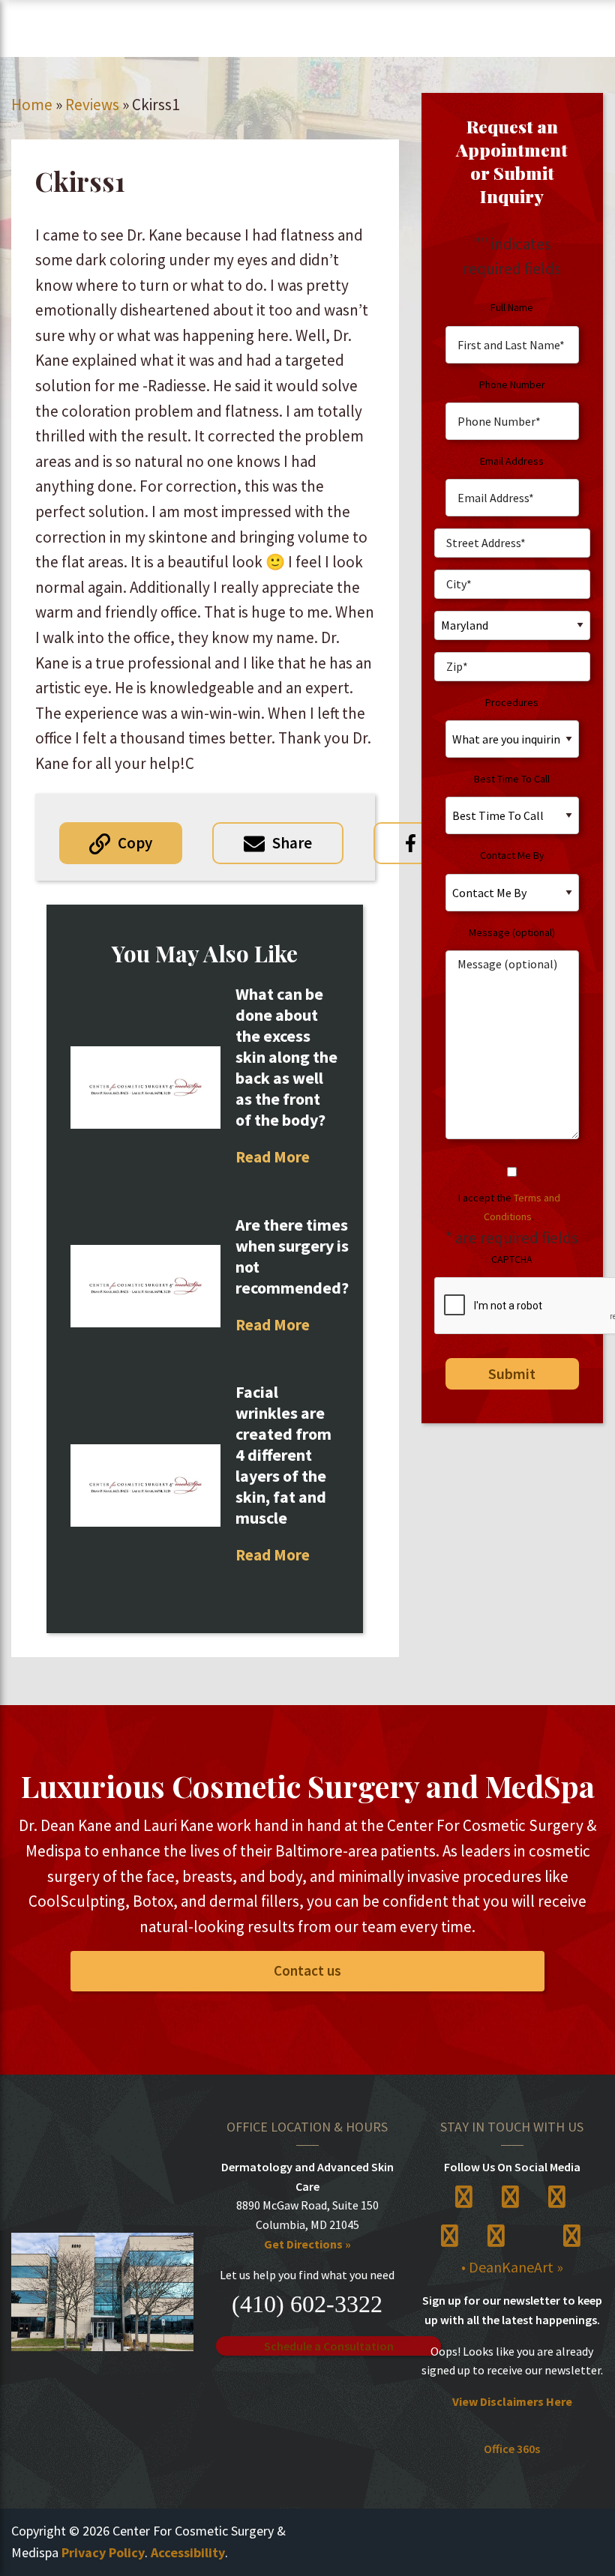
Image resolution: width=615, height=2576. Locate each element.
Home (32, 105)
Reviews (92, 105)
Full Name (512, 307)
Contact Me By (512, 855)
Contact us (307, 1970)
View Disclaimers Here (512, 2401)
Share (292, 843)
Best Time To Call (512, 779)
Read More (273, 1157)
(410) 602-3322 (307, 2304)
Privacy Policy (103, 2552)
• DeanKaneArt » (512, 2267)
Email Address (512, 461)
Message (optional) (512, 932)
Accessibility (188, 2552)
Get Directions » (307, 2244)
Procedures (512, 702)
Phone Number (512, 384)
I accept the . (509, 1207)
